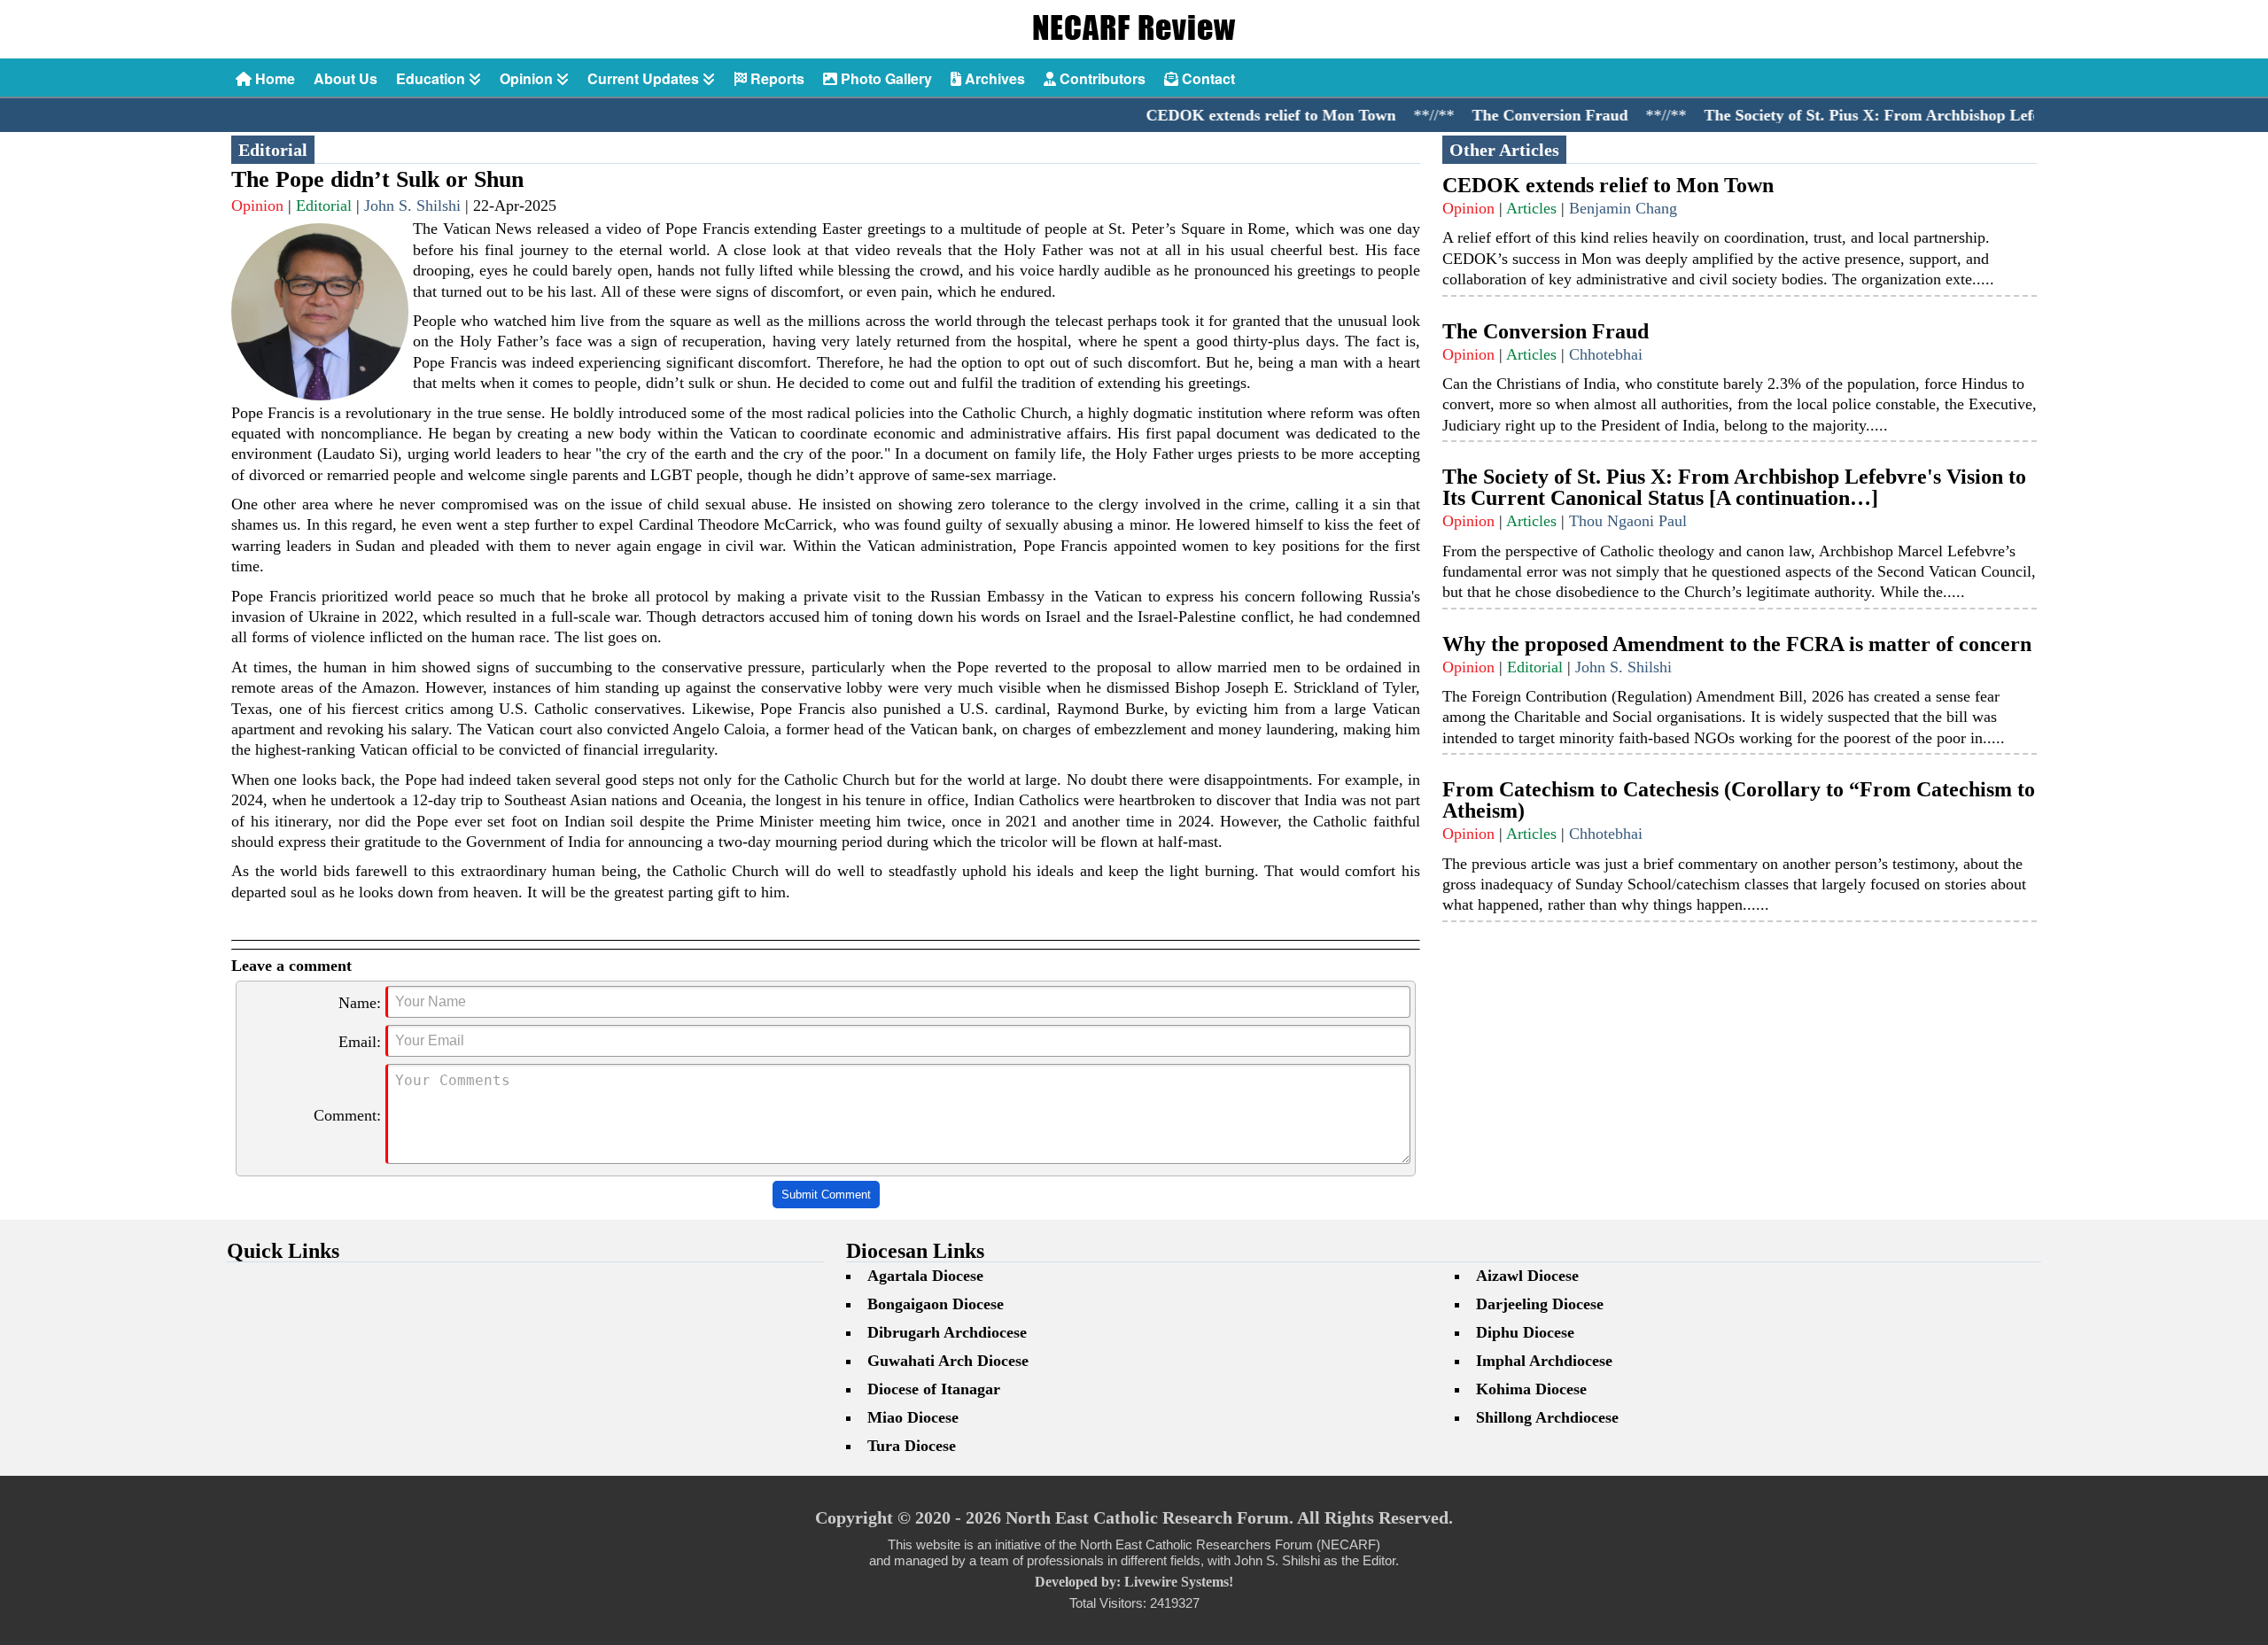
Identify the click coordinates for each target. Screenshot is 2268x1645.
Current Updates (645, 78)
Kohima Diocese (1531, 1389)
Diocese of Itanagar (934, 1389)
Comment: (347, 1115)
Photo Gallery (885, 78)
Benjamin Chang (1623, 208)
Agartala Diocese (925, 1276)
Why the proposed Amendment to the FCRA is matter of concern (1737, 644)
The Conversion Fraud (1479, 115)
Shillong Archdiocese (1547, 1417)
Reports (776, 78)
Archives (993, 78)
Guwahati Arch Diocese (948, 1361)
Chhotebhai (1606, 354)
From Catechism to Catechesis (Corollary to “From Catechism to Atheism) (1739, 800)
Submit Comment (826, 1195)
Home (273, 78)
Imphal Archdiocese (1544, 1361)
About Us (346, 78)
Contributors (1101, 78)
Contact (1207, 78)
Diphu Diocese (1525, 1332)
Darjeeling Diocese (1540, 1304)
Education (432, 78)
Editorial (324, 206)
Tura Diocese (912, 1446)
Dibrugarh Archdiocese (947, 1332)
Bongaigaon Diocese (936, 1304)
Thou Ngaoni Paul (1628, 521)
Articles (1531, 208)
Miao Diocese (913, 1417)
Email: (360, 1042)
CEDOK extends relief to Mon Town (1200, 115)
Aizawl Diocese (1527, 1276)
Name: (360, 1003)
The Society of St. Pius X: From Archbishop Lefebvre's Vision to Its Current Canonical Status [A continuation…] (1734, 487)
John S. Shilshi (412, 206)
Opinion (528, 78)
